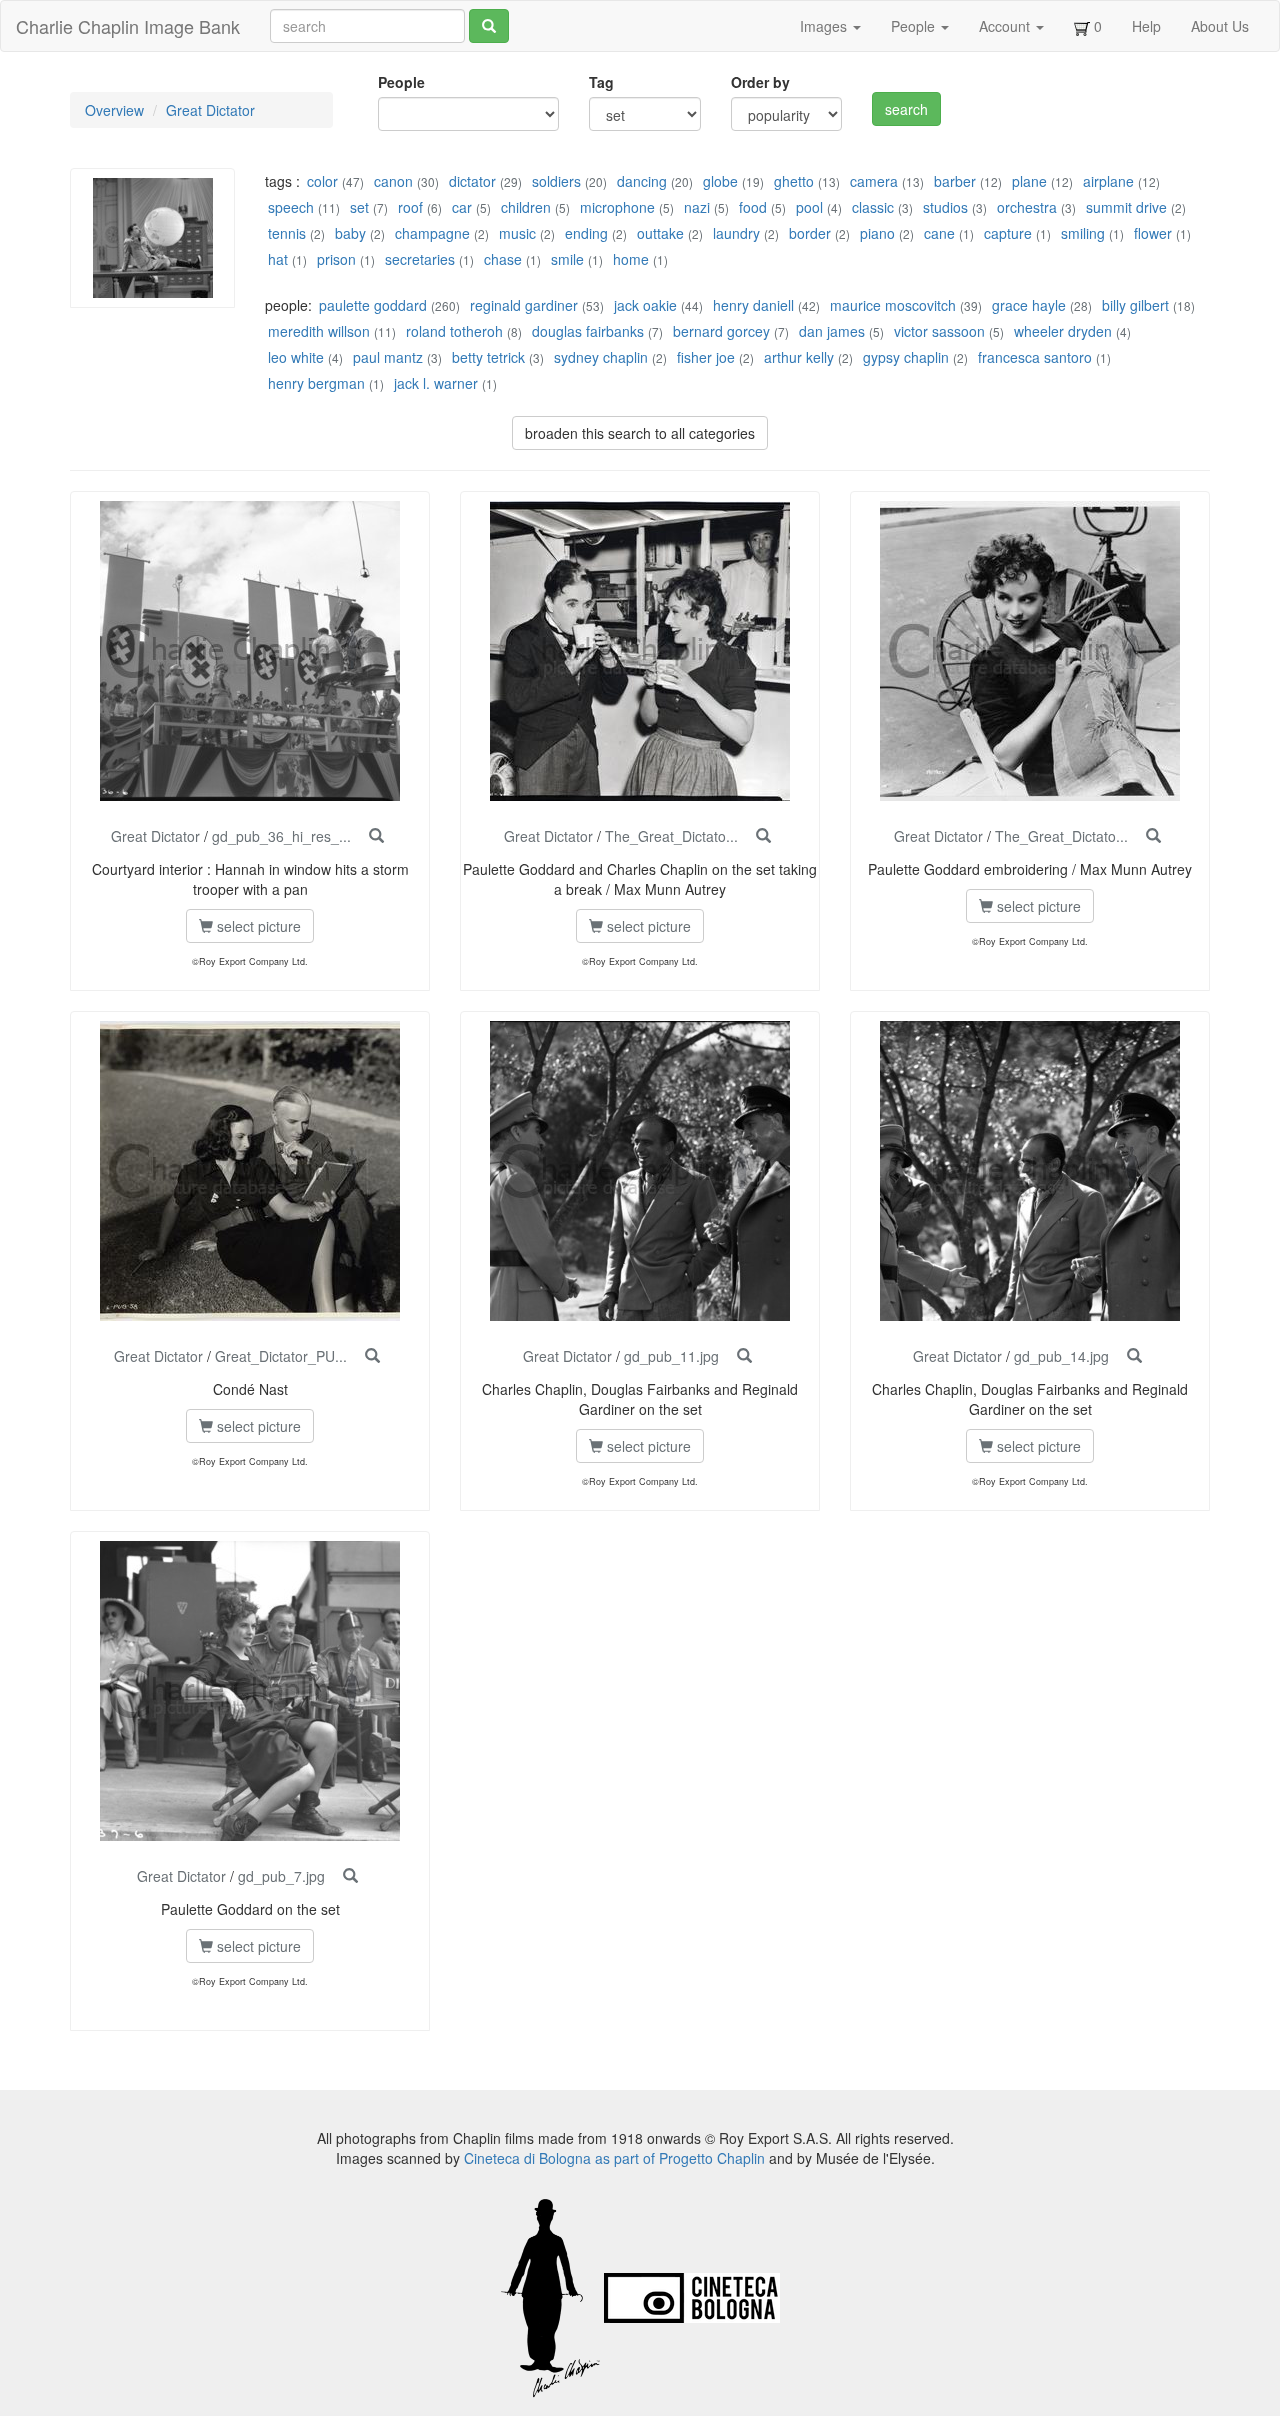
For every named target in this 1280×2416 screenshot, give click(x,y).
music (517, 233)
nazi (697, 207)
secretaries (420, 259)
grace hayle (1029, 305)
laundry (736, 233)
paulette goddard (373, 305)
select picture (257, 926)
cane (939, 233)
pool (809, 207)
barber (955, 181)
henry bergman (316, 383)
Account (1006, 26)
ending (586, 233)
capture (1008, 233)
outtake (660, 233)
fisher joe (706, 357)
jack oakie (645, 305)
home (631, 259)
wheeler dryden (1063, 331)
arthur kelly (799, 357)
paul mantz (388, 357)
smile (567, 259)
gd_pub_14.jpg (1061, 1356)
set (359, 207)
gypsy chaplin (906, 357)
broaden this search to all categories (640, 433)
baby (350, 233)
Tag (601, 82)
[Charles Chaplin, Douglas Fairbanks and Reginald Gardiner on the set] (744, 1356)
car (462, 207)
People (915, 26)
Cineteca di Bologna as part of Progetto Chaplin (614, 2158)
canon (393, 181)
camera (874, 181)
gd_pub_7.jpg (281, 1876)
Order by (760, 82)
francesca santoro (1035, 357)
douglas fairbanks (588, 331)
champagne (432, 233)
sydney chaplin (601, 357)
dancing (642, 181)
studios (945, 207)
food (753, 207)
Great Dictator (210, 110)
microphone (617, 207)
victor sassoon (939, 331)
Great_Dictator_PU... (281, 1356)
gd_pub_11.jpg (671, 1356)
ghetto (794, 181)
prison (336, 259)
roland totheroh (454, 331)
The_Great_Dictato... (671, 836)
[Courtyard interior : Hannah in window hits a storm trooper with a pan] (376, 836)
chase (503, 259)
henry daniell (753, 305)
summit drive (1126, 207)
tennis (287, 233)
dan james (832, 331)
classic (873, 207)
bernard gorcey (721, 331)
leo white (296, 357)
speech (291, 207)
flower (1153, 233)
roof (410, 207)
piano (877, 233)
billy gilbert (1135, 305)
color (322, 181)
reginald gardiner (524, 305)
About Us (1220, 26)
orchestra (1027, 207)
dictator (472, 181)
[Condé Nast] (372, 1356)
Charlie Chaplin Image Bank (128, 26)
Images (825, 26)
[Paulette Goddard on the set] (350, 1876)
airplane (1108, 181)
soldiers (556, 181)
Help (1146, 26)
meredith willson (319, 331)
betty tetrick (488, 357)
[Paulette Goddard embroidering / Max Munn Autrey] (1153, 836)
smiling (1083, 233)
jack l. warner (436, 383)
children (526, 207)
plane (1029, 181)
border (810, 233)
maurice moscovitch (893, 305)
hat (278, 259)
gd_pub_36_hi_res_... (281, 836)
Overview (114, 110)
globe (720, 181)
